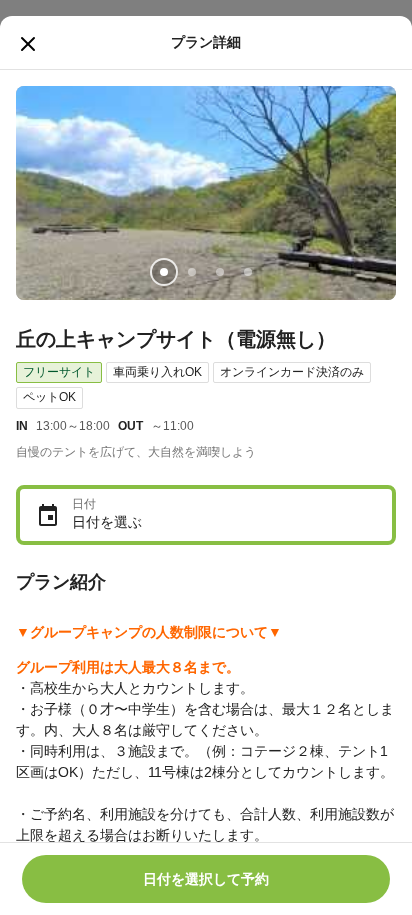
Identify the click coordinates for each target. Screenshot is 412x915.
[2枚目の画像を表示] (192, 272)
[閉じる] (28, 44)
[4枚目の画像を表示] (248, 272)
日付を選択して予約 (206, 879)
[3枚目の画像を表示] (220, 272)
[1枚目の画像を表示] (164, 272)
